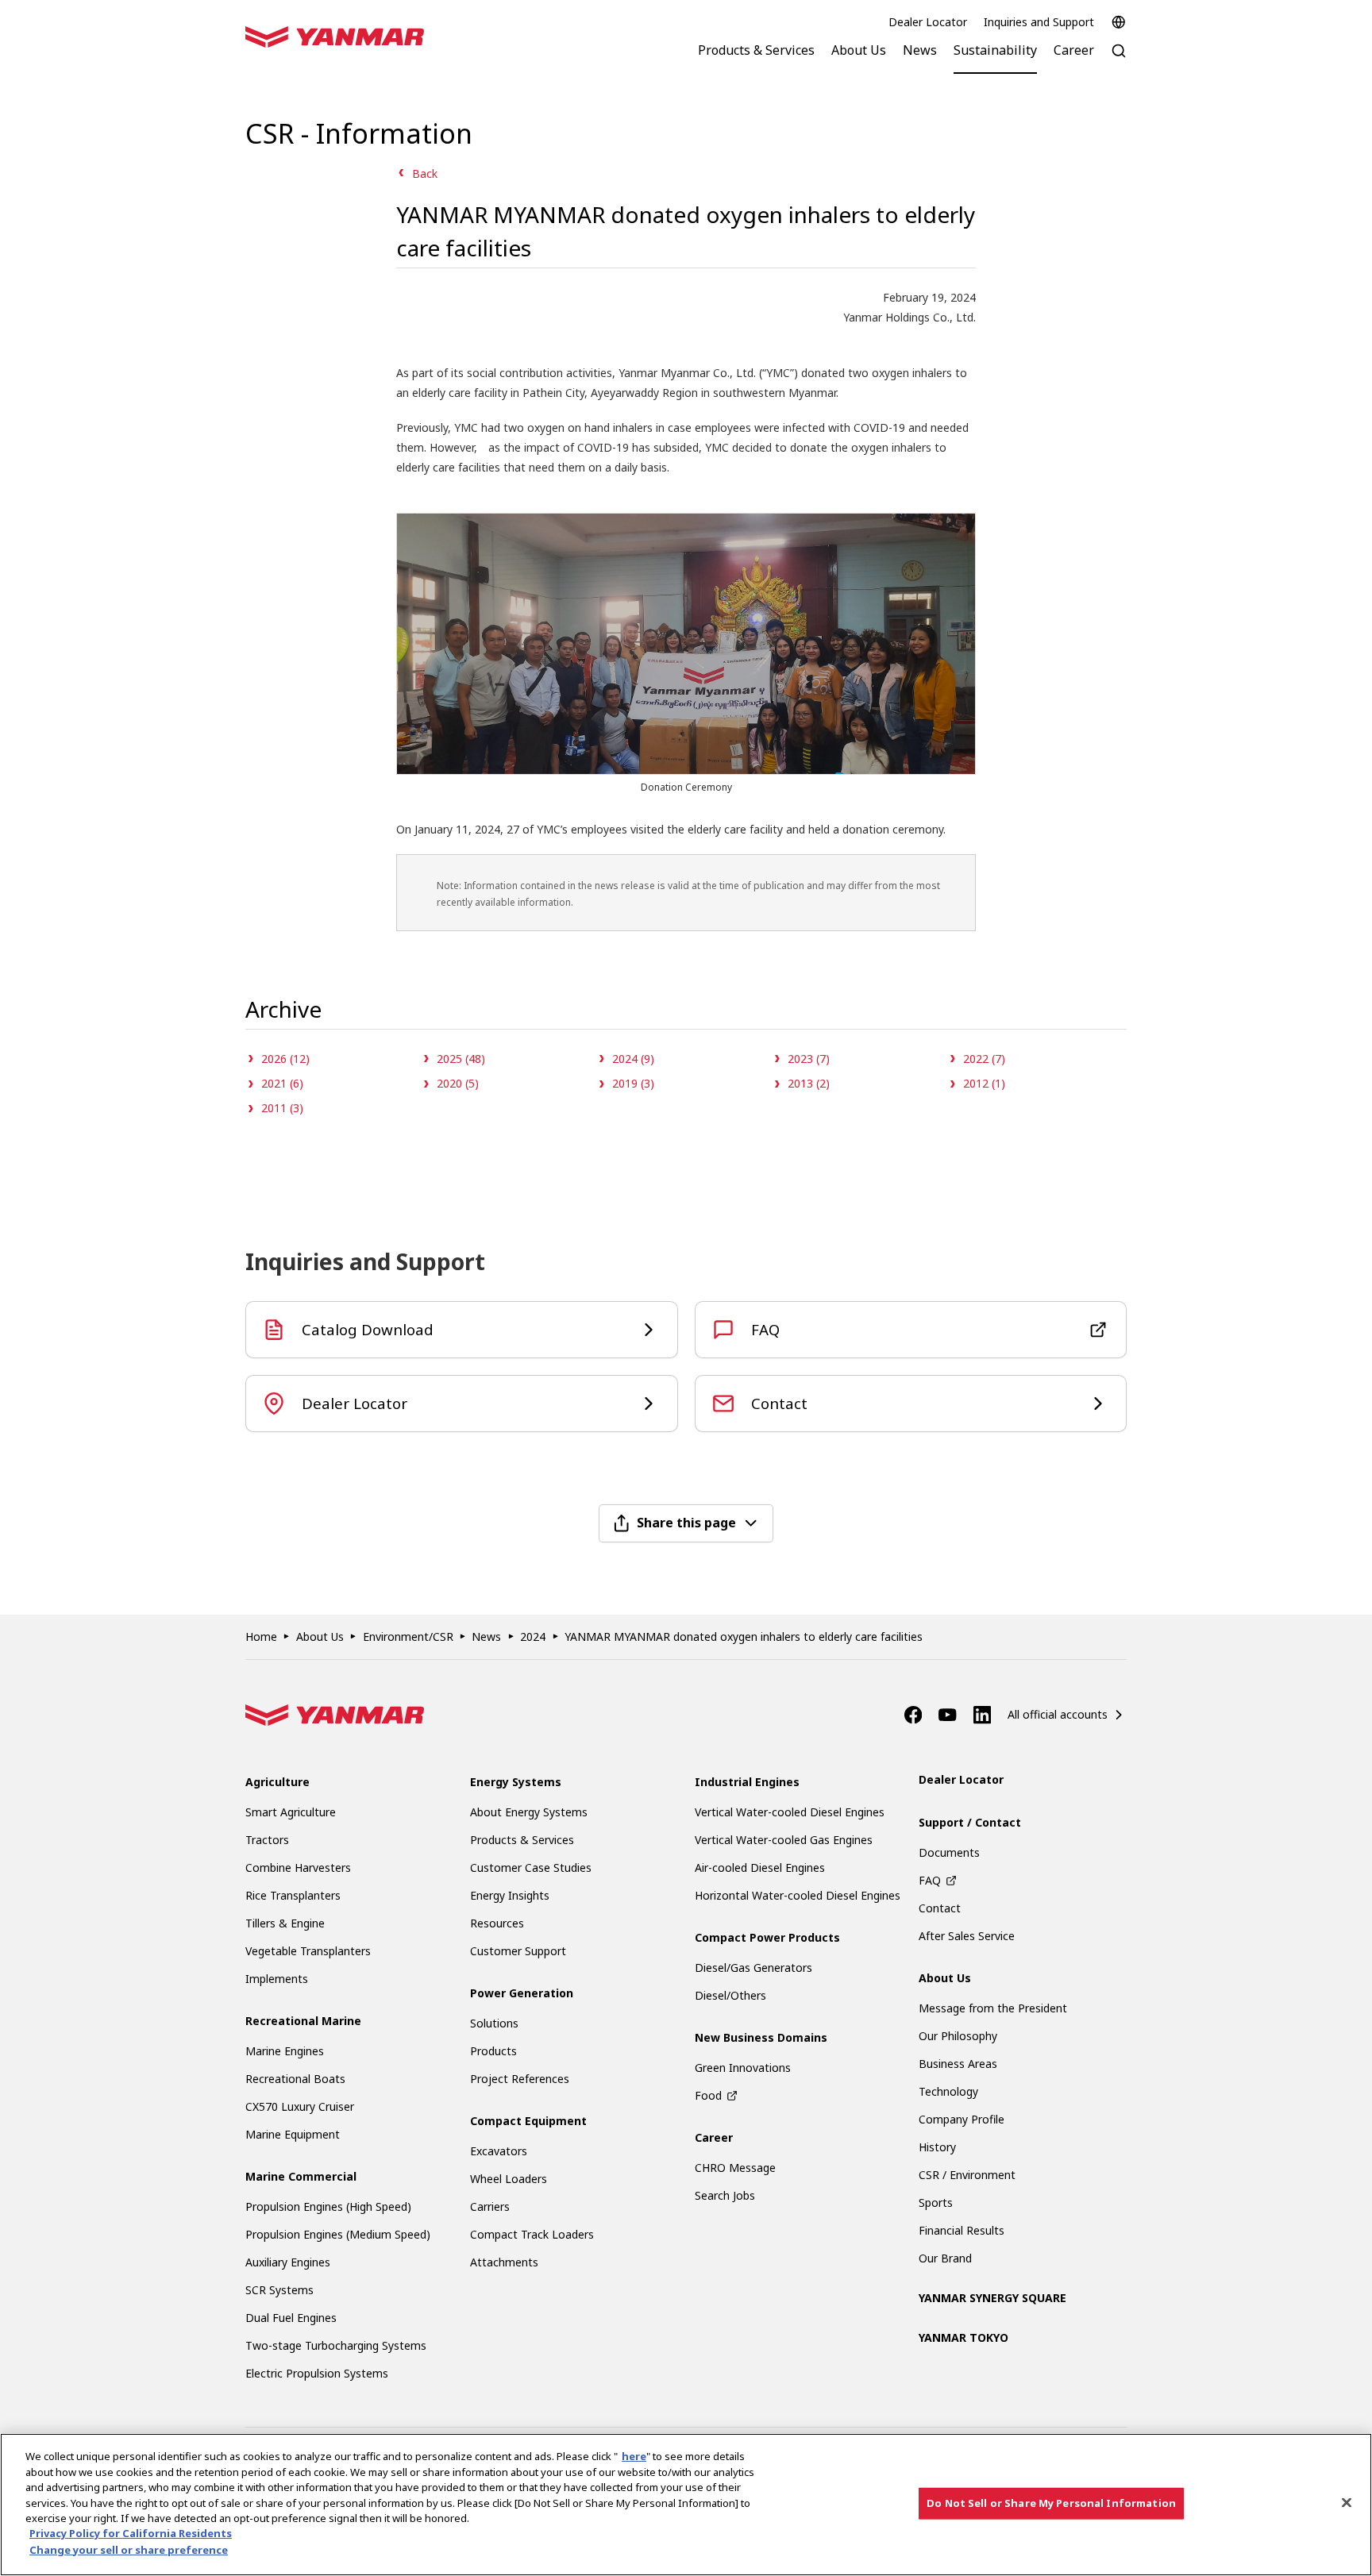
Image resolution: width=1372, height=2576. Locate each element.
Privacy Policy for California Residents (131, 2534)
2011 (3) (282, 1108)
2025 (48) (461, 1059)
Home (261, 1636)
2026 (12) (285, 1059)
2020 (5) (458, 1083)
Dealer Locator (928, 22)
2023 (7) (809, 1059)
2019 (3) (633, 1083)
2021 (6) (282, 1083)
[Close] (1347, 2503)
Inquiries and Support (1039, 22)
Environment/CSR (408, 1636)
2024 (533, 1636)
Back (425, 173)
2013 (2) (809, 1083)
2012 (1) (984, 1083)
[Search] (1119, 59)
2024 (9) (633, 1059)
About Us (320, 1636)
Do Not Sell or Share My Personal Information (1051, 2503)
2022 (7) (984, 1059)
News (486, 1636)
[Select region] (1119, 22)
